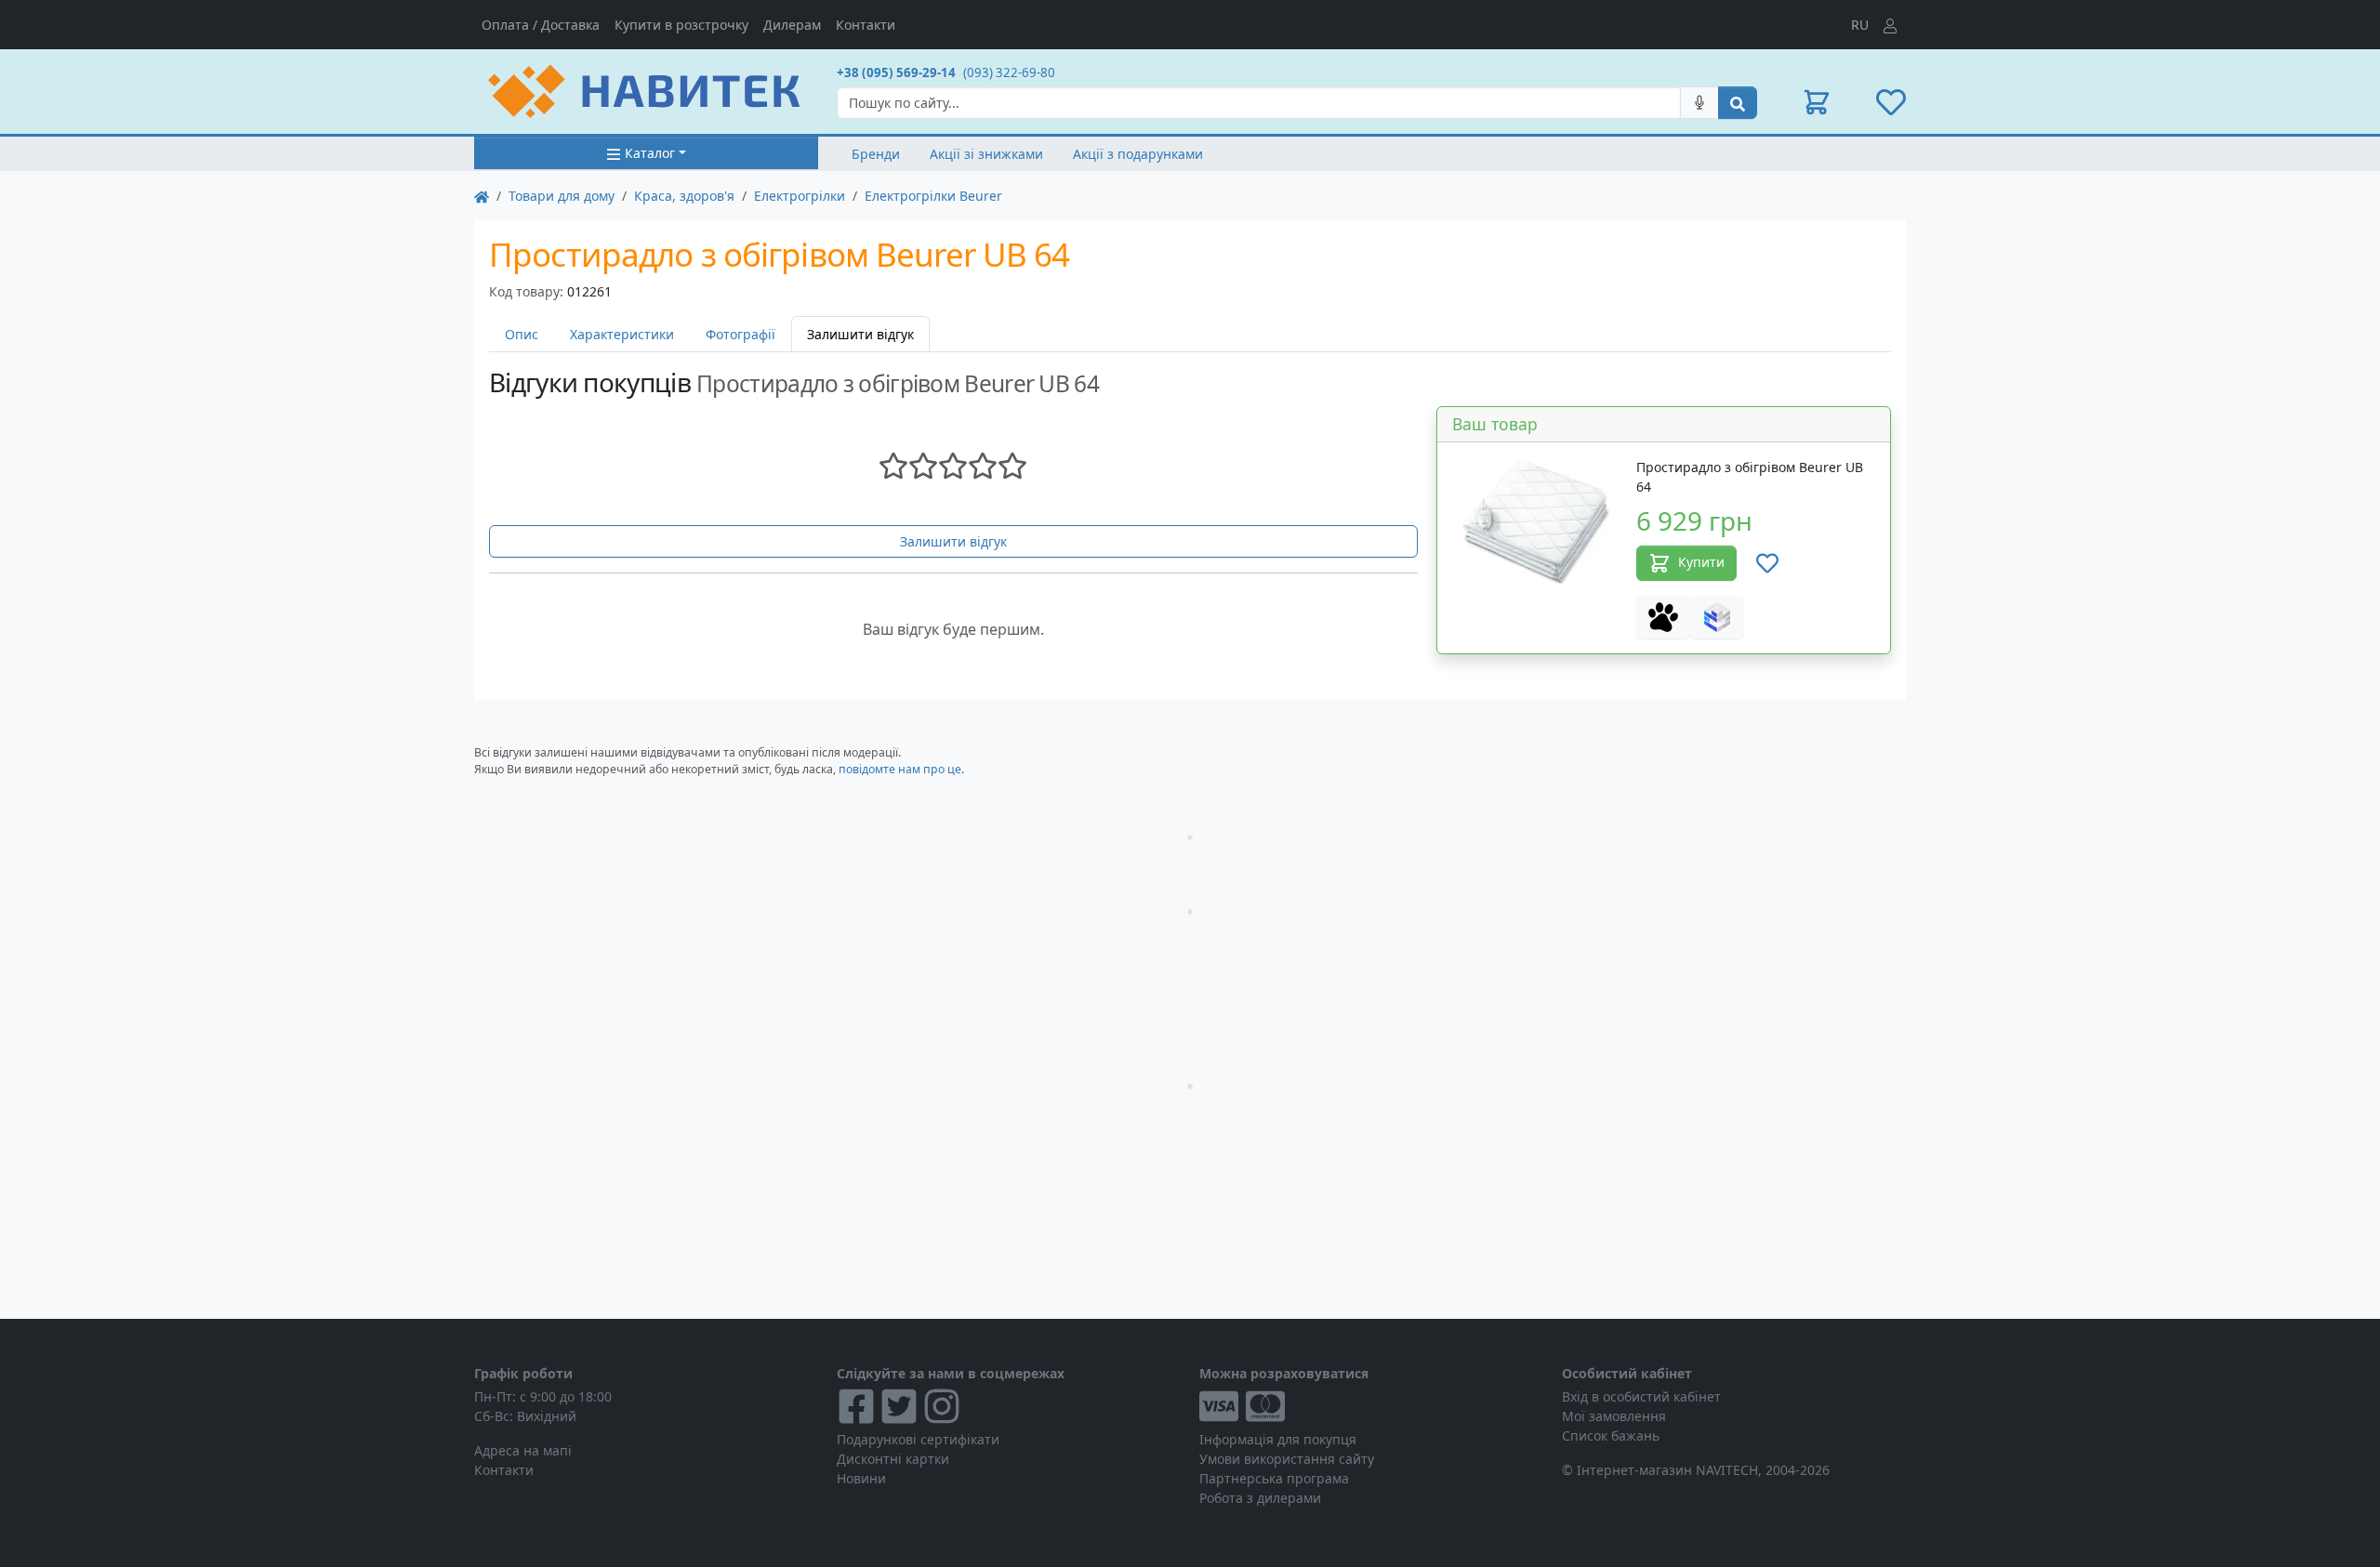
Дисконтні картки (893, 1459)
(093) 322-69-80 (1009, 72)
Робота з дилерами (1260, 1498)
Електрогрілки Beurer (933, 196)
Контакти (866, 25)
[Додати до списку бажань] (1767, 563)
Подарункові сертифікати (918, 1439)
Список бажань (1611, 1435)
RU (1860, 25)
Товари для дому (562, 196)
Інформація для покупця (1278, 1439)
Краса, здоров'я (684, 196)
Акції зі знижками (986, 154)
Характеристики (622, 334)
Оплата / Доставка (541, 25)
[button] (1817, 102)
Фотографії (740, 334)
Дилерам (792, 25)
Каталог (650, 153)
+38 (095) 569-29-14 (896, 72)
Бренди (876, 154)
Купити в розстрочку (681, 25)
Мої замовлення (1614, 1416)
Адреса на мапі (523, 1450)
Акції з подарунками (1138, 154)
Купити (1701, 562)
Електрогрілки (800, 196)
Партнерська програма (1274, 1478)
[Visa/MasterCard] (1371, 1406)
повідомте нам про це (900, 769)
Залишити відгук (953, 541)
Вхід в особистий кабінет (1641, 1396)
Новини (861, 1478)
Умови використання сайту (1287, 1459)
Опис (522, 334)
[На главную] (482, 196)
